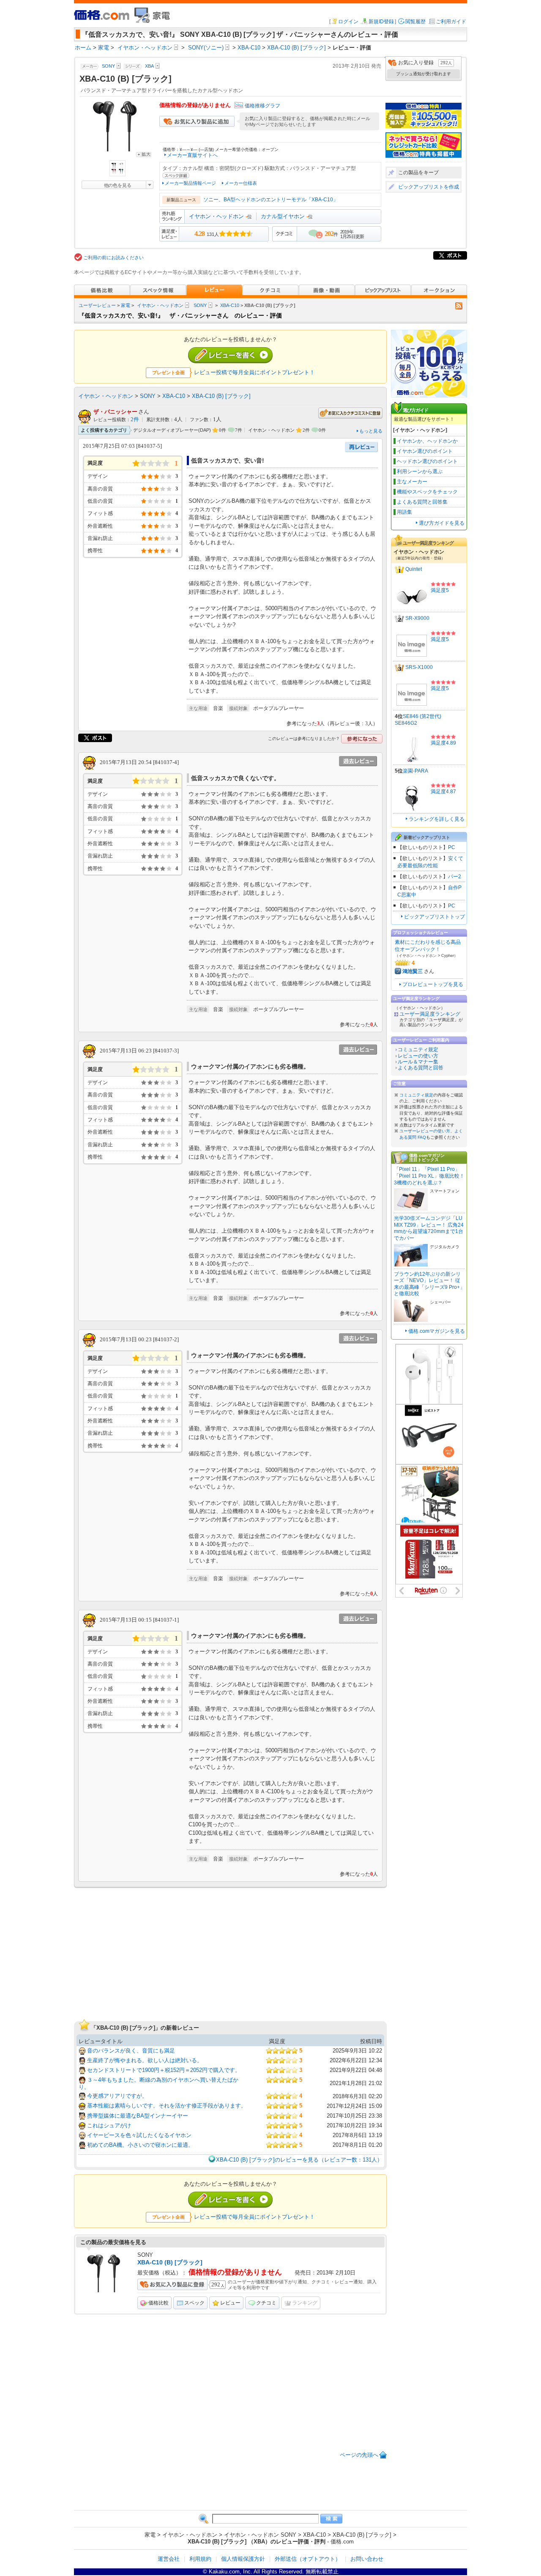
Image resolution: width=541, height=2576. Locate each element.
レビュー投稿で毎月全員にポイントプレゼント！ (254, 372)
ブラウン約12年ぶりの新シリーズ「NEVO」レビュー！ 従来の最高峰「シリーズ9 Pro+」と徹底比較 (429, 1284)
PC (452, 847)
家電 (126, 305)
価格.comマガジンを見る (437, 1331)
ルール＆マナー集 (418, 1062)
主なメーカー (412, 482)
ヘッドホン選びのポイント (427, 461)
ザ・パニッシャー (115, 412)
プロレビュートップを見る (433, 984)
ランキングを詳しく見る (437, 819)
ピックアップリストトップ (434, 917)
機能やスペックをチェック (427, 492)
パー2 (455, 877)
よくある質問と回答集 (422, 502)
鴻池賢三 (413, 971)
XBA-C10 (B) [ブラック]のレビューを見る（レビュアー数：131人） (299, 2160)
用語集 (404, 512)
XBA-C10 (230, 305)
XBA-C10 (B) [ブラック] (221, 396)
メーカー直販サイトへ (192, 155)
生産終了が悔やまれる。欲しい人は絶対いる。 (145, 2060)
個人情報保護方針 (243, 2559)
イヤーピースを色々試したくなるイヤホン (139, 2135)
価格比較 (158, 2303)
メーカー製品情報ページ (190, 183)
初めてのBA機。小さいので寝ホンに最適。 (140, 2145)
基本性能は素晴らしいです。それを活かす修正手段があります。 (167, 2106)
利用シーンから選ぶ (420, 471)
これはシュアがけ (109, 2125)
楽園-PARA (415, 771)
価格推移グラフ (262, 106)
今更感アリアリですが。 (117, 2096)
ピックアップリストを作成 (429, 187)
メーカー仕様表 (241, 183)
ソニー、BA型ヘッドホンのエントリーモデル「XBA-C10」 (271, 200)
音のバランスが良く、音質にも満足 (131, 2051)
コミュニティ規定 (418, 1050)
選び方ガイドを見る (442, 523)
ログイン (348, 22)
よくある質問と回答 (421, 1068)
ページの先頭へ (359, 2455)
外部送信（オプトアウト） (308, 2559)
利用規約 (200, 2559)
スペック (194, 2303)
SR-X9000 (417, 618)
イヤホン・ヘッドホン (216, 216)
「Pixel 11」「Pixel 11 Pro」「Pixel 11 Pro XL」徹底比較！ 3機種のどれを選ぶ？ (429, 1176)
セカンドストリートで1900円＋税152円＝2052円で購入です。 (164, 2070)
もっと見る (371, 431)
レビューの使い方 (418, 1056)
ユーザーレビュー (97, 305)
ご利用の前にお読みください (113, 258)
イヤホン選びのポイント (425, 451)
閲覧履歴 (415, 22)
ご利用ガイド (451, 22)
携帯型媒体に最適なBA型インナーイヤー (138, 2116)
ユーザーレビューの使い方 (425, 1131)
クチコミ (266, 2303)
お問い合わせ (367, 2559)
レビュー (230, 2303)
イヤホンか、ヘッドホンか (427, 441)
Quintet (414, 569)
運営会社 (169, 2559)
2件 (135, 419)
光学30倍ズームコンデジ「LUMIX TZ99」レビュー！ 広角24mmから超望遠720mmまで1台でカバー (429, 1228)
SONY (200, 305)
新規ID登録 (381, 22)
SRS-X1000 (419, 667)
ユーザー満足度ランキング (430, 1014)
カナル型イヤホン (283, 216)
